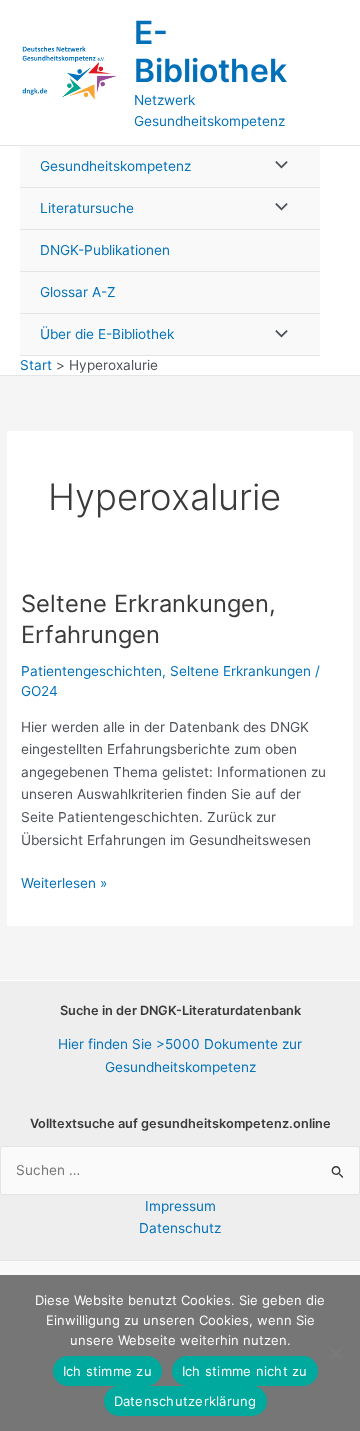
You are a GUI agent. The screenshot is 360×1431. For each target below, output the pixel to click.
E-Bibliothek (210, 51)
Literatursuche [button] (87, 208)
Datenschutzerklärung (185, 1401)
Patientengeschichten (91, 671)
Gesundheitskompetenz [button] (115, 166)
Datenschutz (180, 1228)
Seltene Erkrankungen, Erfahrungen (148, 619)
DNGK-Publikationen (105, 250)
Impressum (180, 1206)
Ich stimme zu (107, 1371)
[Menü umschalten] (276, 166)
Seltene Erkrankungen (240, 671)
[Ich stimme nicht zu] (335, 1353)
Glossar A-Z (78, 292)
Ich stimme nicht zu (245, 1371)
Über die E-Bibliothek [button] (107, 334)
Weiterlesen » (64, 884)
